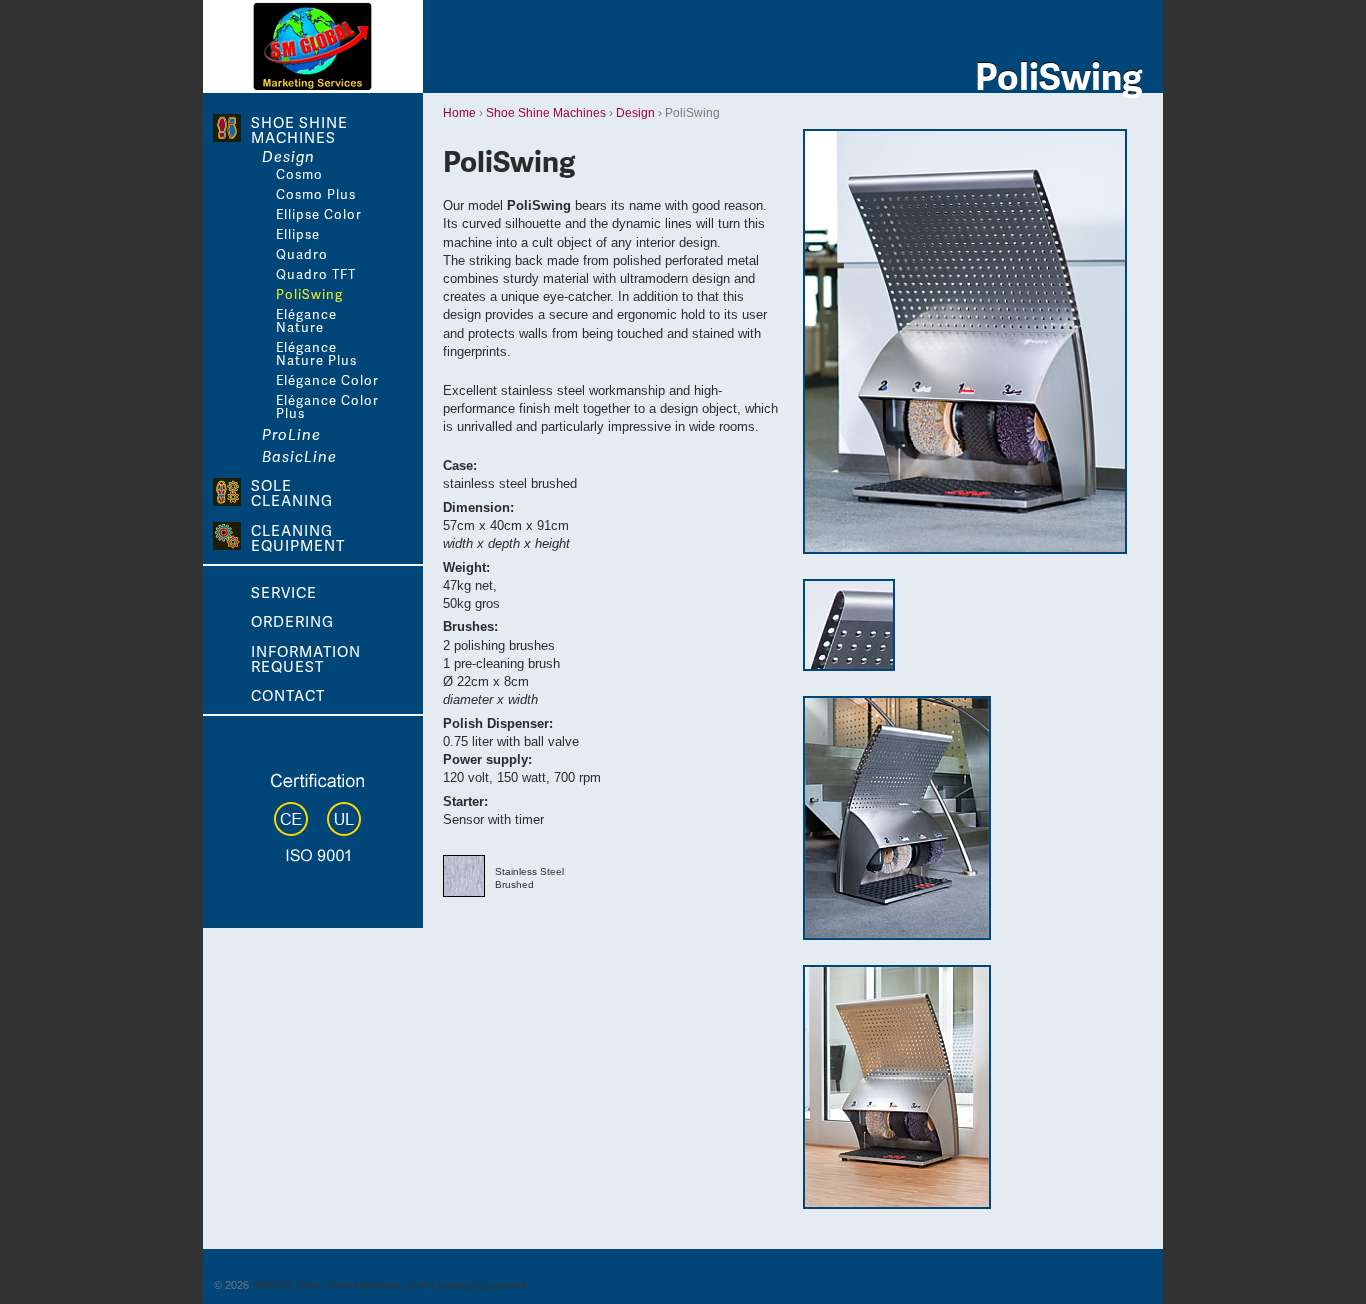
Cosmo (299, 174)
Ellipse (298, 234)
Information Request (306, 657)
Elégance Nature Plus (316, 354)
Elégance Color (327, 380)
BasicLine (299, 456)
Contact (288, 693)
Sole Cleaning (292, 491)
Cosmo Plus (316, 194)
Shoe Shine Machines (546, 113)
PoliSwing (309, 294)
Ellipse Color (319, 214)
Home (459, 113)
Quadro (302, 254)
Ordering (292, 619)
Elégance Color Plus (327, 407)
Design (635, 113)
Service (284, 590)
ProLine (291, 434)
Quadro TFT (316, 274)
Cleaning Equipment (298, 536)
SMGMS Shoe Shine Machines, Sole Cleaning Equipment (389, 1285)
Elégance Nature (306, 321)
